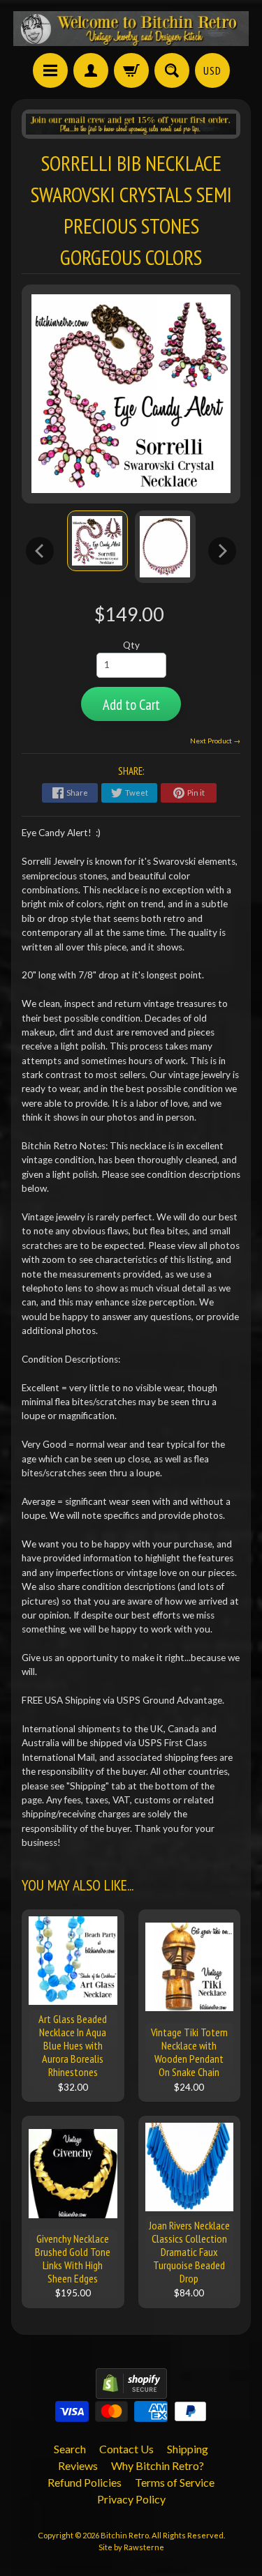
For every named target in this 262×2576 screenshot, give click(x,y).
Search (70, 2449)
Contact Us (126, 2449)
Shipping (188, 2449)
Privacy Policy (131, 2499)
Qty (131, 645)
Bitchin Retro (125, 2535)
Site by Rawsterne (131, 2547)
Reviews (78, 2465)
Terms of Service (175, 2482)
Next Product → (215, 741)
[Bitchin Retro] (131, 29)
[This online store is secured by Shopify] (131, 2390)
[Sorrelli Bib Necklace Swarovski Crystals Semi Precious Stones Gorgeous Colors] (97, 541)
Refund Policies (85, 2482)
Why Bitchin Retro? (158, 2465)
